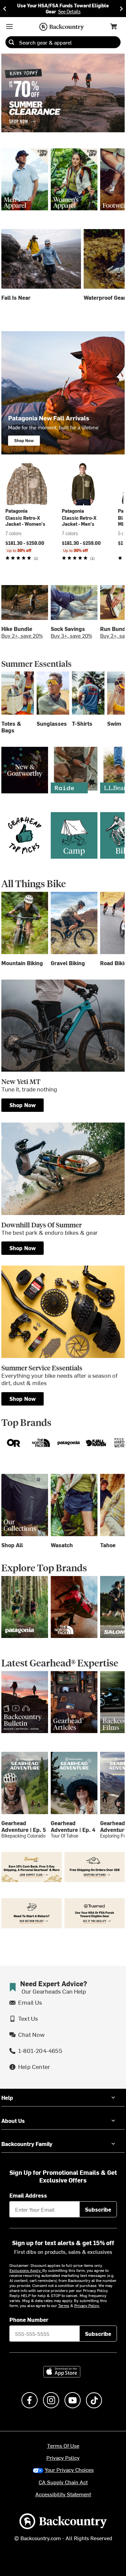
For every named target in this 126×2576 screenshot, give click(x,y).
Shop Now (23, 1105)
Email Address (28, 2195)
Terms (64, 2305)
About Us (13, 2121)
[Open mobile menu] (9, 26)
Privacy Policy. (87, 2305)
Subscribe (98, 2209)
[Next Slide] (121, 9)
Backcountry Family (27, 2144)
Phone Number (29, 2319)
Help (7, 2097)
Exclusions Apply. (26, 2270)
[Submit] (11, 42)
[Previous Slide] (5, 9)
